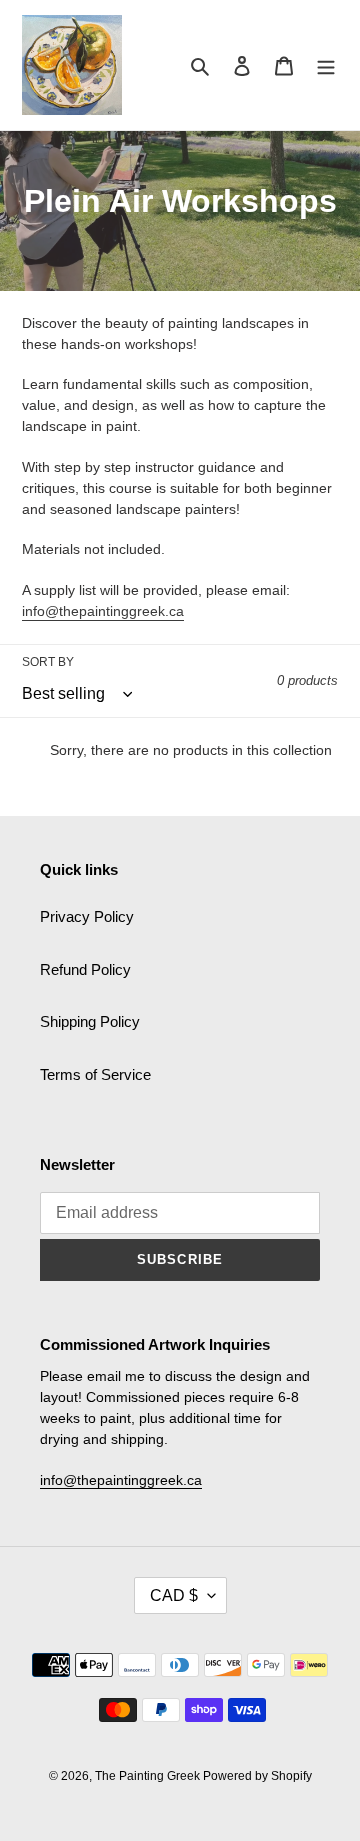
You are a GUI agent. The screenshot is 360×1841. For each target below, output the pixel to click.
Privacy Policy (87, 916)
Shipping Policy (90, 1021)
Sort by (48, 662)
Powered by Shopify (257, 1776)
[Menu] (326, 65)
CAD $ (174, 1595)
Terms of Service (95, 1074)
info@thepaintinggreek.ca (103, 611)
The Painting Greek (149, 1776)
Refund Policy (85, 969)
